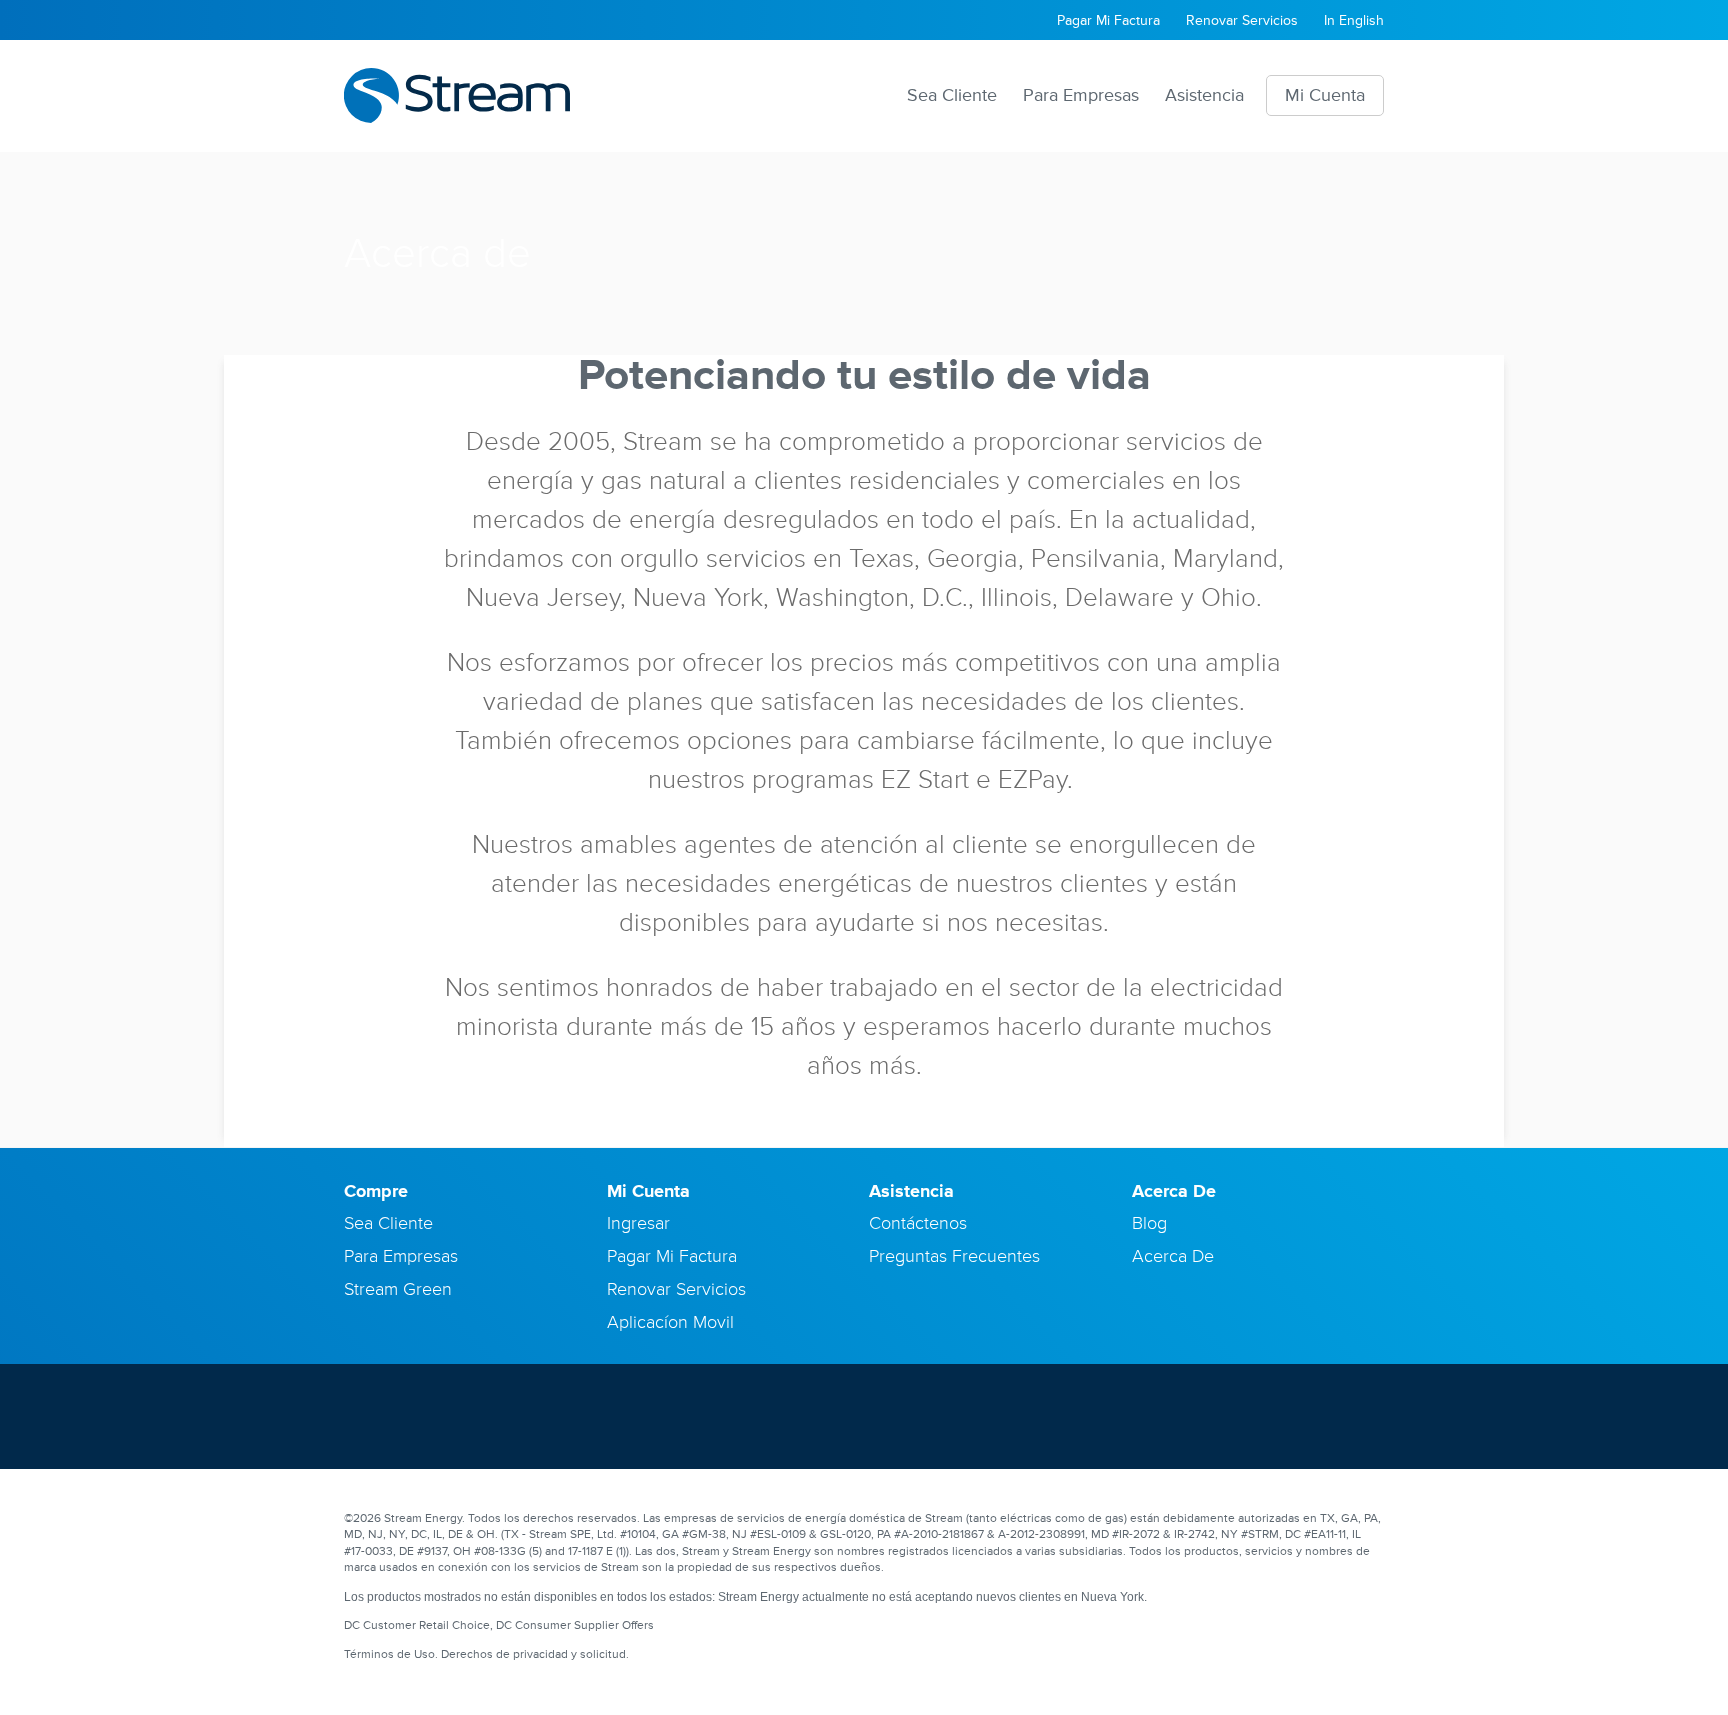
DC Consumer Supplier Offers (575, 1625)
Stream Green (398, 1289)
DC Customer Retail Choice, (418, 1625)
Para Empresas (1081, 95)
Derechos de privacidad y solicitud (533, 1654)
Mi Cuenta (1325, 95)
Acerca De (1173, 1256)
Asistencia (1204, 95)
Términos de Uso (389, 1654)
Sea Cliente (952, 95)
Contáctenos (918, 1223)
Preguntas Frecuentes (954, 1256)
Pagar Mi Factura (1108, 20)
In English (1354, 20)
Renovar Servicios (1242, 20)
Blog (1149, 1223)
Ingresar (638, 1223)
